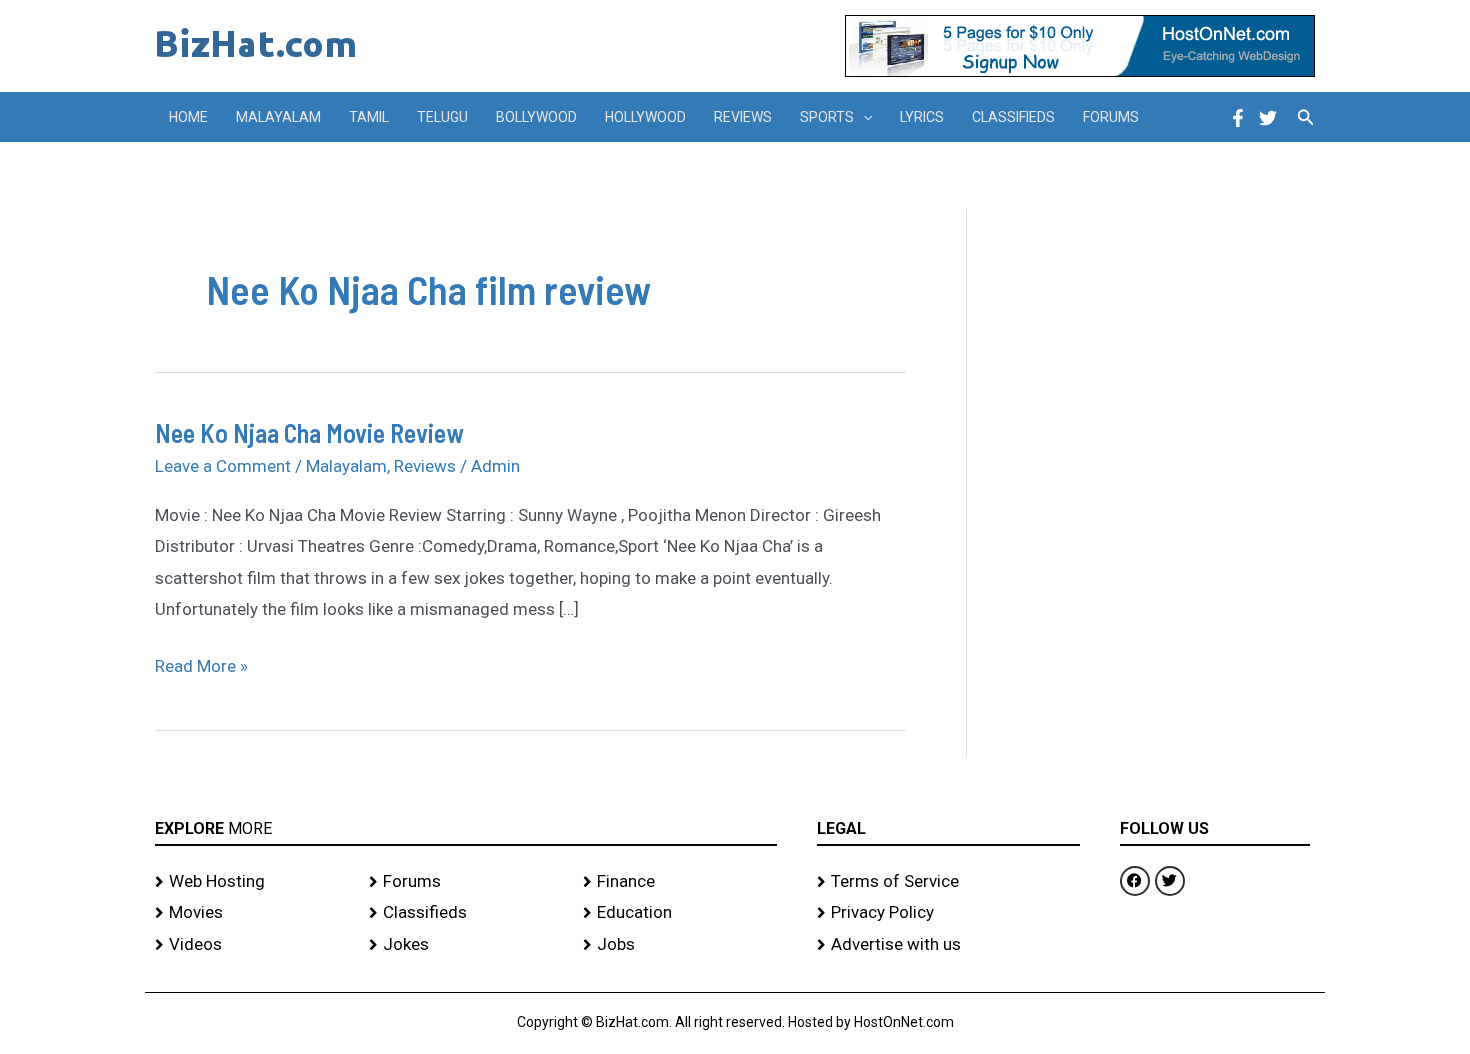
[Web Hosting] (252, 882)
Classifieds (1013, 117)
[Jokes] (466, 945)
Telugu (442, 117)
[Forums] (466, 882)
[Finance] (680, 882)
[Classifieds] (466, 913)
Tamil (369, 117)
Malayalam (278, 117)
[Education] (680, 913)
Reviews (743, 117)
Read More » (201, 663)
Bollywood (536, 117)
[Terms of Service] (948, 882)
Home (188, 117)
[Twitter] (1268, 118)
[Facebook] (1238, 118)
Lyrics (922, 117)
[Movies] (252, 913)
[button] (863, 117)
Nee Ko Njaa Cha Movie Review (309, 432)
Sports (827, 117)
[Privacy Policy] (948, 913)
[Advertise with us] (948, 945)
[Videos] (252, 945)
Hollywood (645, 117)
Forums (1111, 117)
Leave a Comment (223, 466)
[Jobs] (680, 945)
